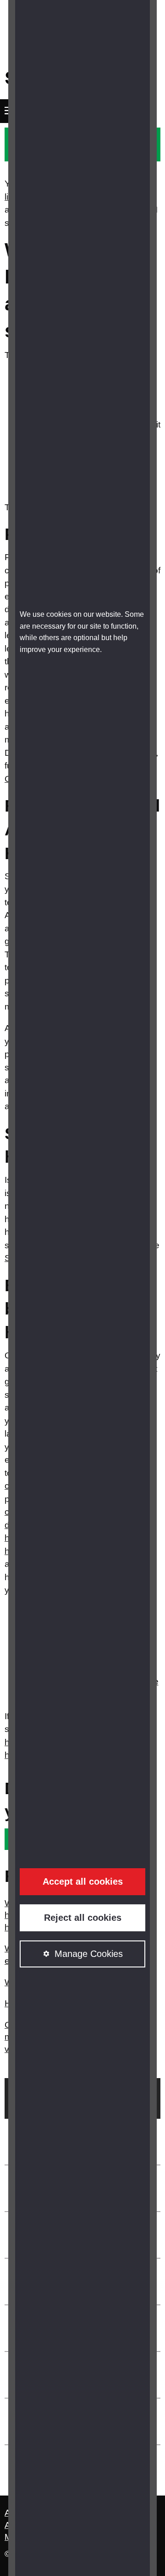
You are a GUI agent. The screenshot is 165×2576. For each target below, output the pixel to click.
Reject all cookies (83, 1918)
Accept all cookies (83, 1881)
